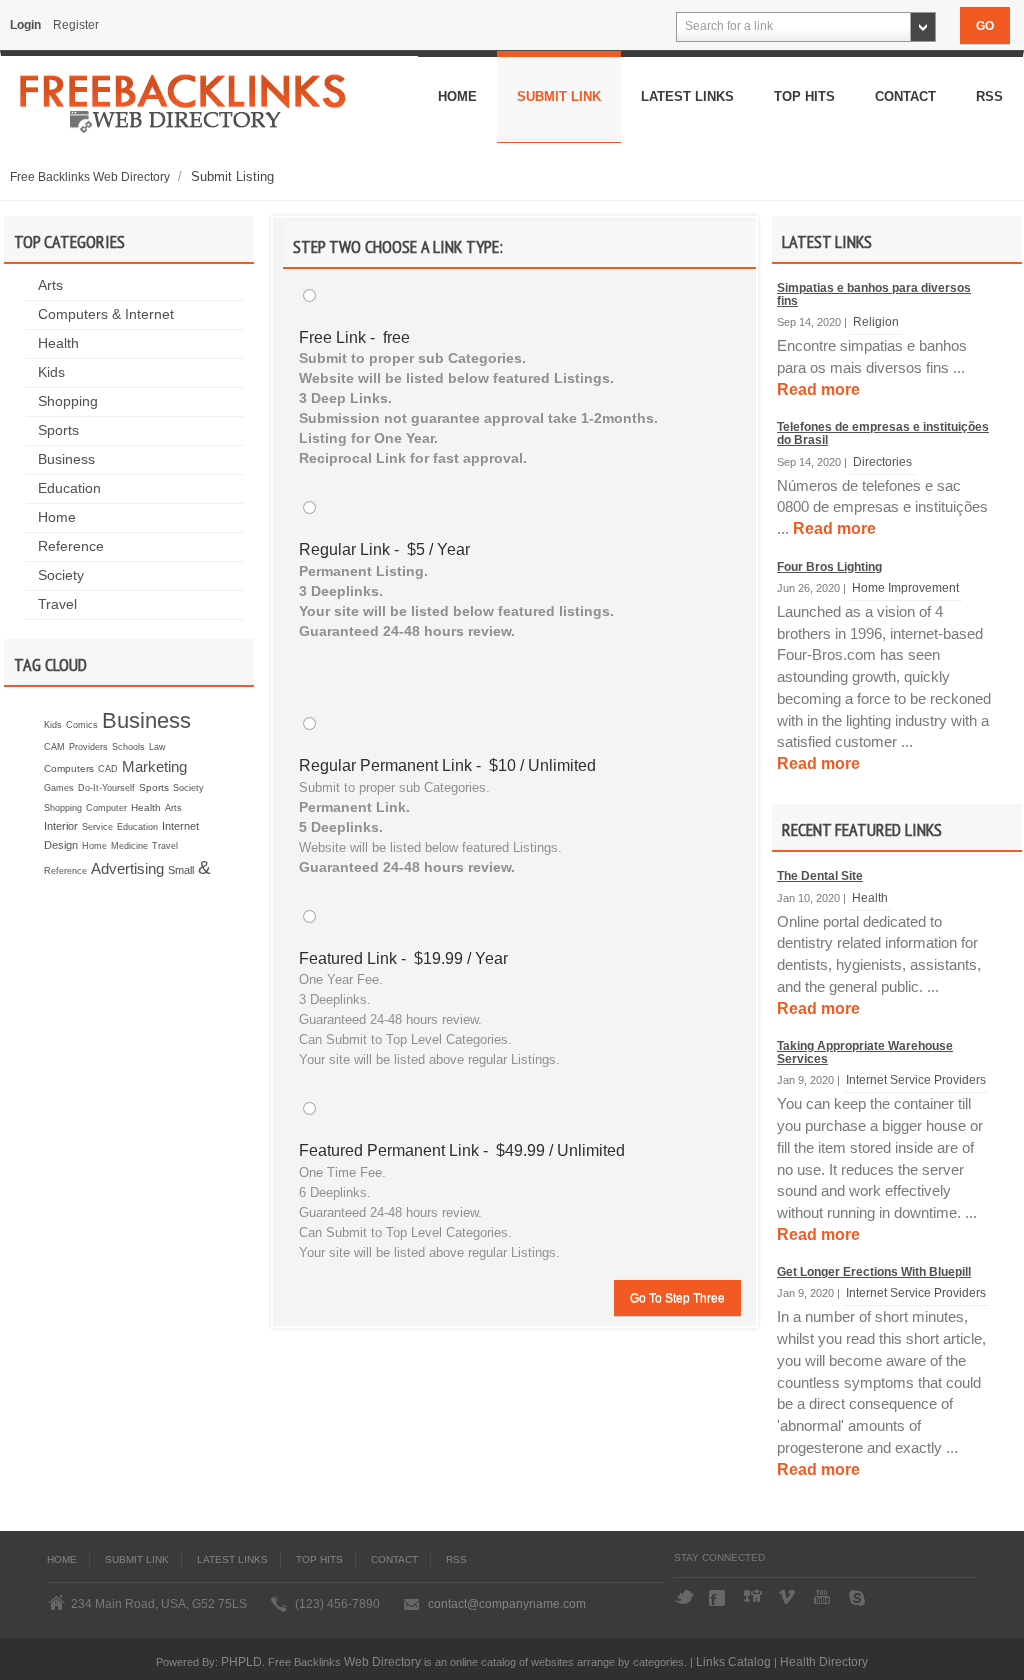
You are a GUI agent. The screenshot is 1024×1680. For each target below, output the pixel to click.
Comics (82, 725)
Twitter (684, 1598)
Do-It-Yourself (106, 788)
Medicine (129, 846)
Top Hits (804, 96)
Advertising (127, 868)
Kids (51, 372)
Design (61, 845)
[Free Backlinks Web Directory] (183, 110)
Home (457, 96)
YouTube (824, 1598)
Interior (61, 826)
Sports (58, 430)
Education (69, 488)
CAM (54, 747)
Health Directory (824, 1661)
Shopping (68, 401)
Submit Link (559, 96)
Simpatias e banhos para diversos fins (874, 294)
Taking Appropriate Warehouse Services (865, 1052)
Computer (106, 808)
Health (58, 343)
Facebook (719, 1598)
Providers (88, 747)
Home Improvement (905, 587)
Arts (50, 285)
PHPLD (241, 1661)
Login (25, 25)
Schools (128, 747)
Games (59, 788)
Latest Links (687, 96)
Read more (818, 389)
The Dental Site (820, 876)
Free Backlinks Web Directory (91, 177)
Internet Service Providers (916, 1079)
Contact (905, 96)
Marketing (154, 766)
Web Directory (382, 1661)
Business (66, 459)
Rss (989, 96)
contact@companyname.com (507, 1604)
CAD (108, 769)
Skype (859, 1598)
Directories (882, 461)
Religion (876, 321)
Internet (180, 826)
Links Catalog (733, 1661)
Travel (57, 604)
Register (76, 25)
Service (97, 827)
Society (61, 575)
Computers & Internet (106, 314)
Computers (69, 768)
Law (157, 747)
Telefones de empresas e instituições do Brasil (883, 433)
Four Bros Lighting (829, 567)
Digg (754, 1598)
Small (181, 870)
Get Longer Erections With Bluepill (874, 1272)
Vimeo (789, 1598)
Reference (71, 546)
